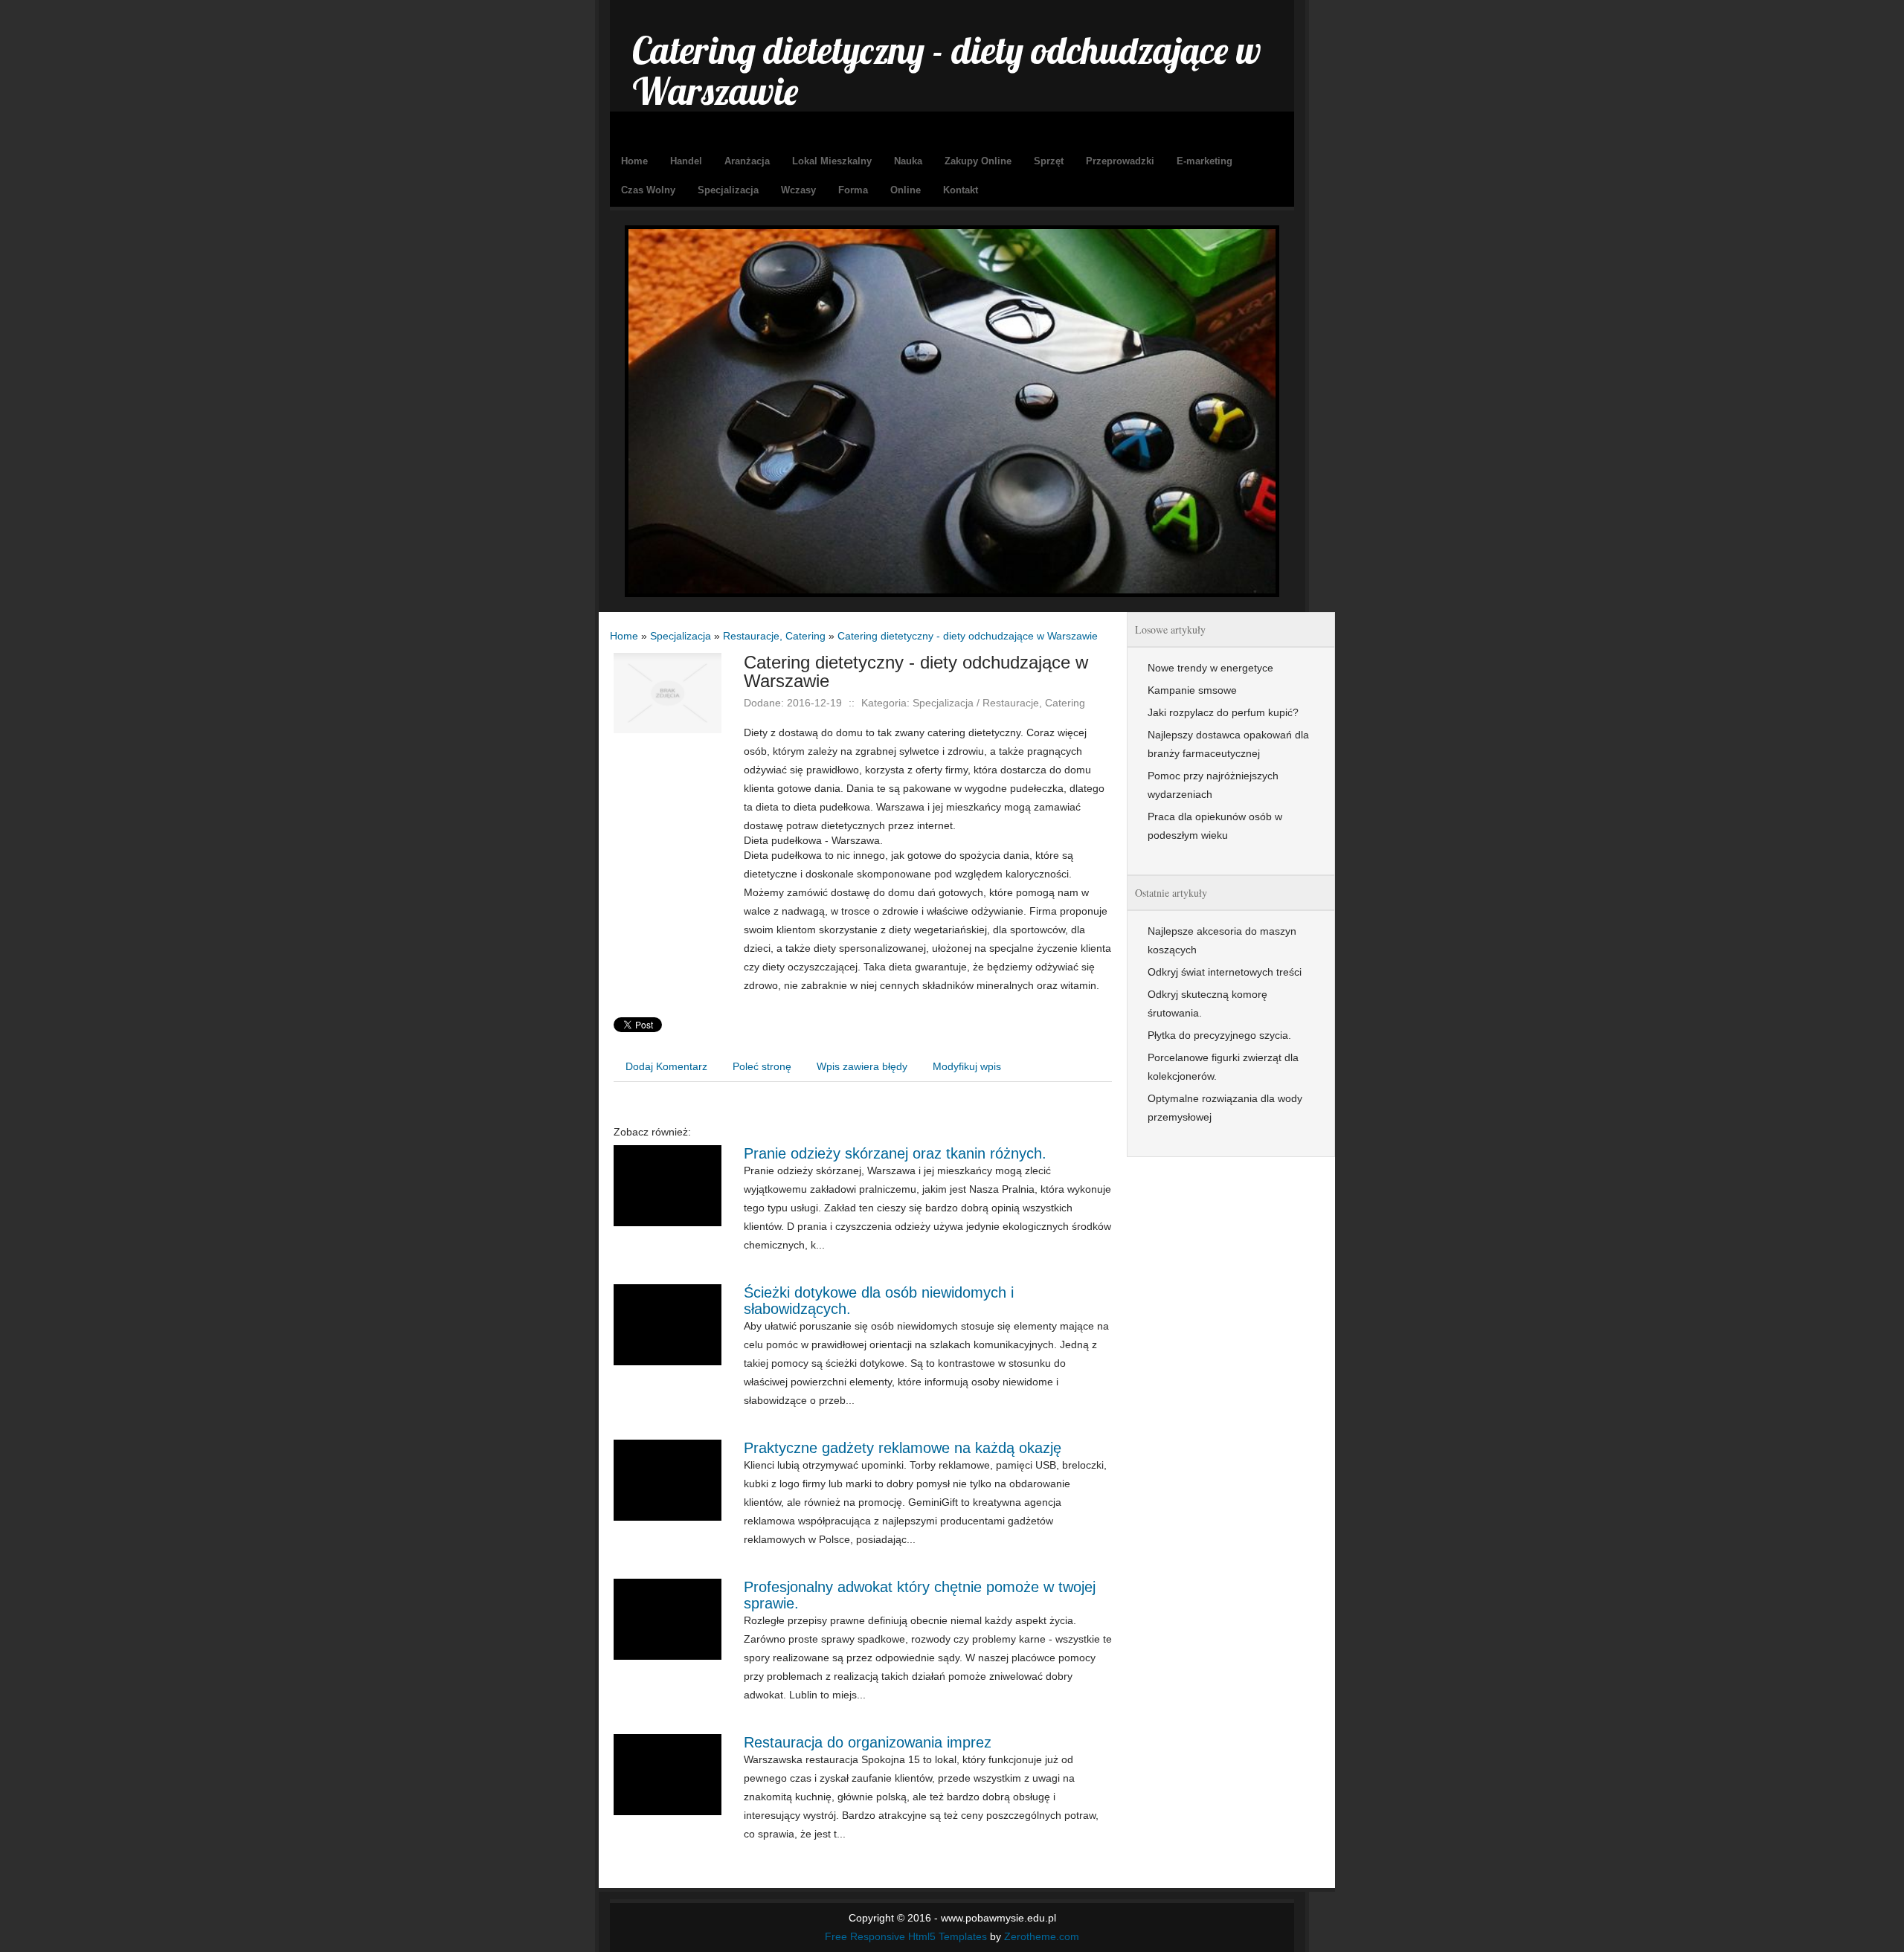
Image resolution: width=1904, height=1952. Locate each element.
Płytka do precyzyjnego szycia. (1219, 1035)
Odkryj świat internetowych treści (1225, 972)
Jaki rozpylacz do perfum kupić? (1223, 712)
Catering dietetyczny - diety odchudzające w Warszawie (968, 636)
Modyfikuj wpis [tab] (967, 1066)
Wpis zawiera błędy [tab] (862, 1066)
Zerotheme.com (1042, 1936)
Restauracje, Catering (774, 636)
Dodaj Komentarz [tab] (666, 1066)
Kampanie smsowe (1192, 690)
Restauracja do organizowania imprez (868, 1742)
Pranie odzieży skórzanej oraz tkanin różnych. (895, 1153)
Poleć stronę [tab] (762, 1066)
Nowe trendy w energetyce (1210, 668)
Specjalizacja (681, 636)
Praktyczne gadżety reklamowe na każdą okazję (903, 1448)
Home (624, 636)
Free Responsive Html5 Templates (906, 1936)
